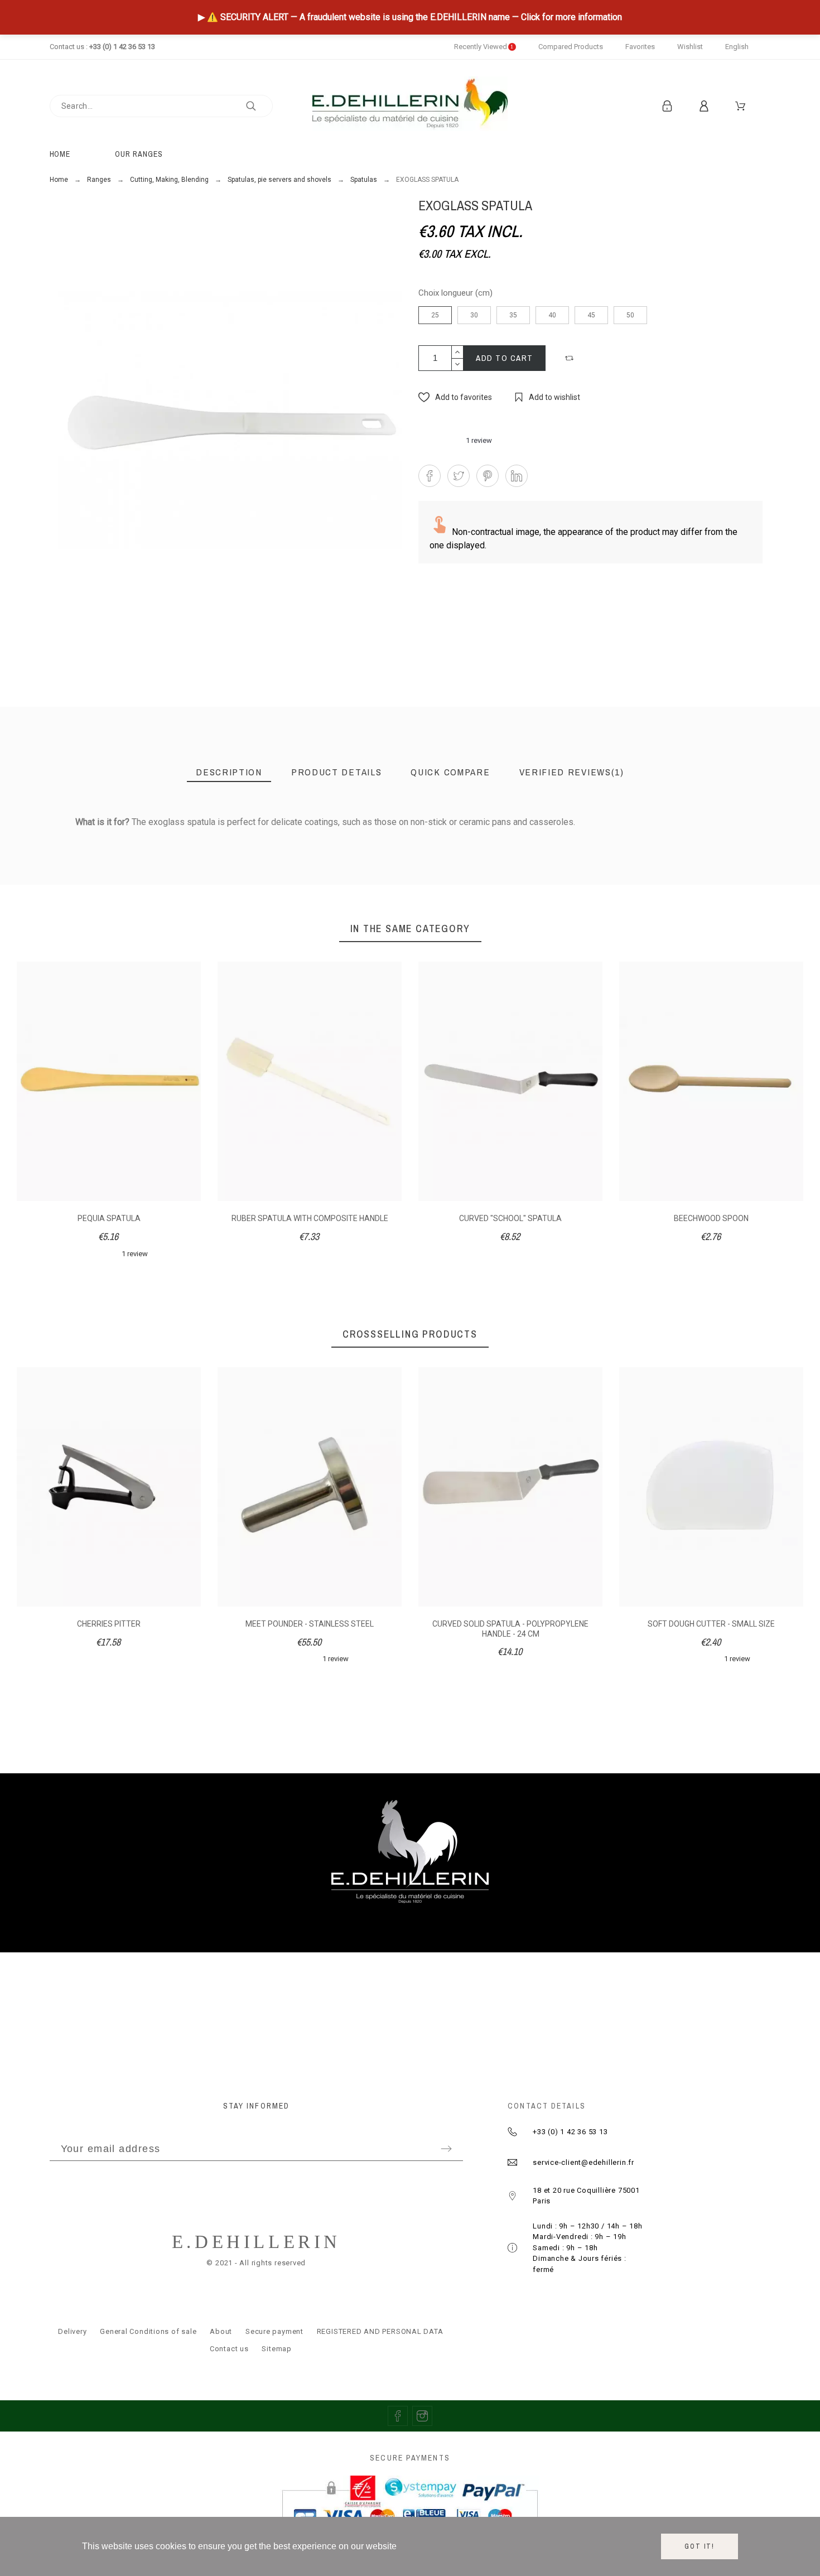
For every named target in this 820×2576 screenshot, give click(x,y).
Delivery (72, 2331)
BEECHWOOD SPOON (711, 1218)
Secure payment (274, 2331)
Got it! (700, 2546)
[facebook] (398, 2416)
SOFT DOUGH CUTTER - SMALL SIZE (711, 1624)
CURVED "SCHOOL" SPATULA (510, 1218)
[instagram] (422, 2416)
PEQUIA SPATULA (109, 1218)
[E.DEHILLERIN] (410, 106)
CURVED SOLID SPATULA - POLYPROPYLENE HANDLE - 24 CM (510, 1629)
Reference (77, 846)
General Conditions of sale (148, 2331)
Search (259, 106)
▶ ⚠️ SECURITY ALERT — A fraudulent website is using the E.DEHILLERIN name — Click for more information (410, 17)
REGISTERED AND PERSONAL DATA (380, 2331)
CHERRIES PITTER (109, 1624)
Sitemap (276, 2349)
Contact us (229, 2349)
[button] (571, 358)
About (221, 2331)
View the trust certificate (714, 839)
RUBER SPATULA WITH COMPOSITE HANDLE (310, 1218)
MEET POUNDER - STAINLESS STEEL (310, 1624)
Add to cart (505, 358)
